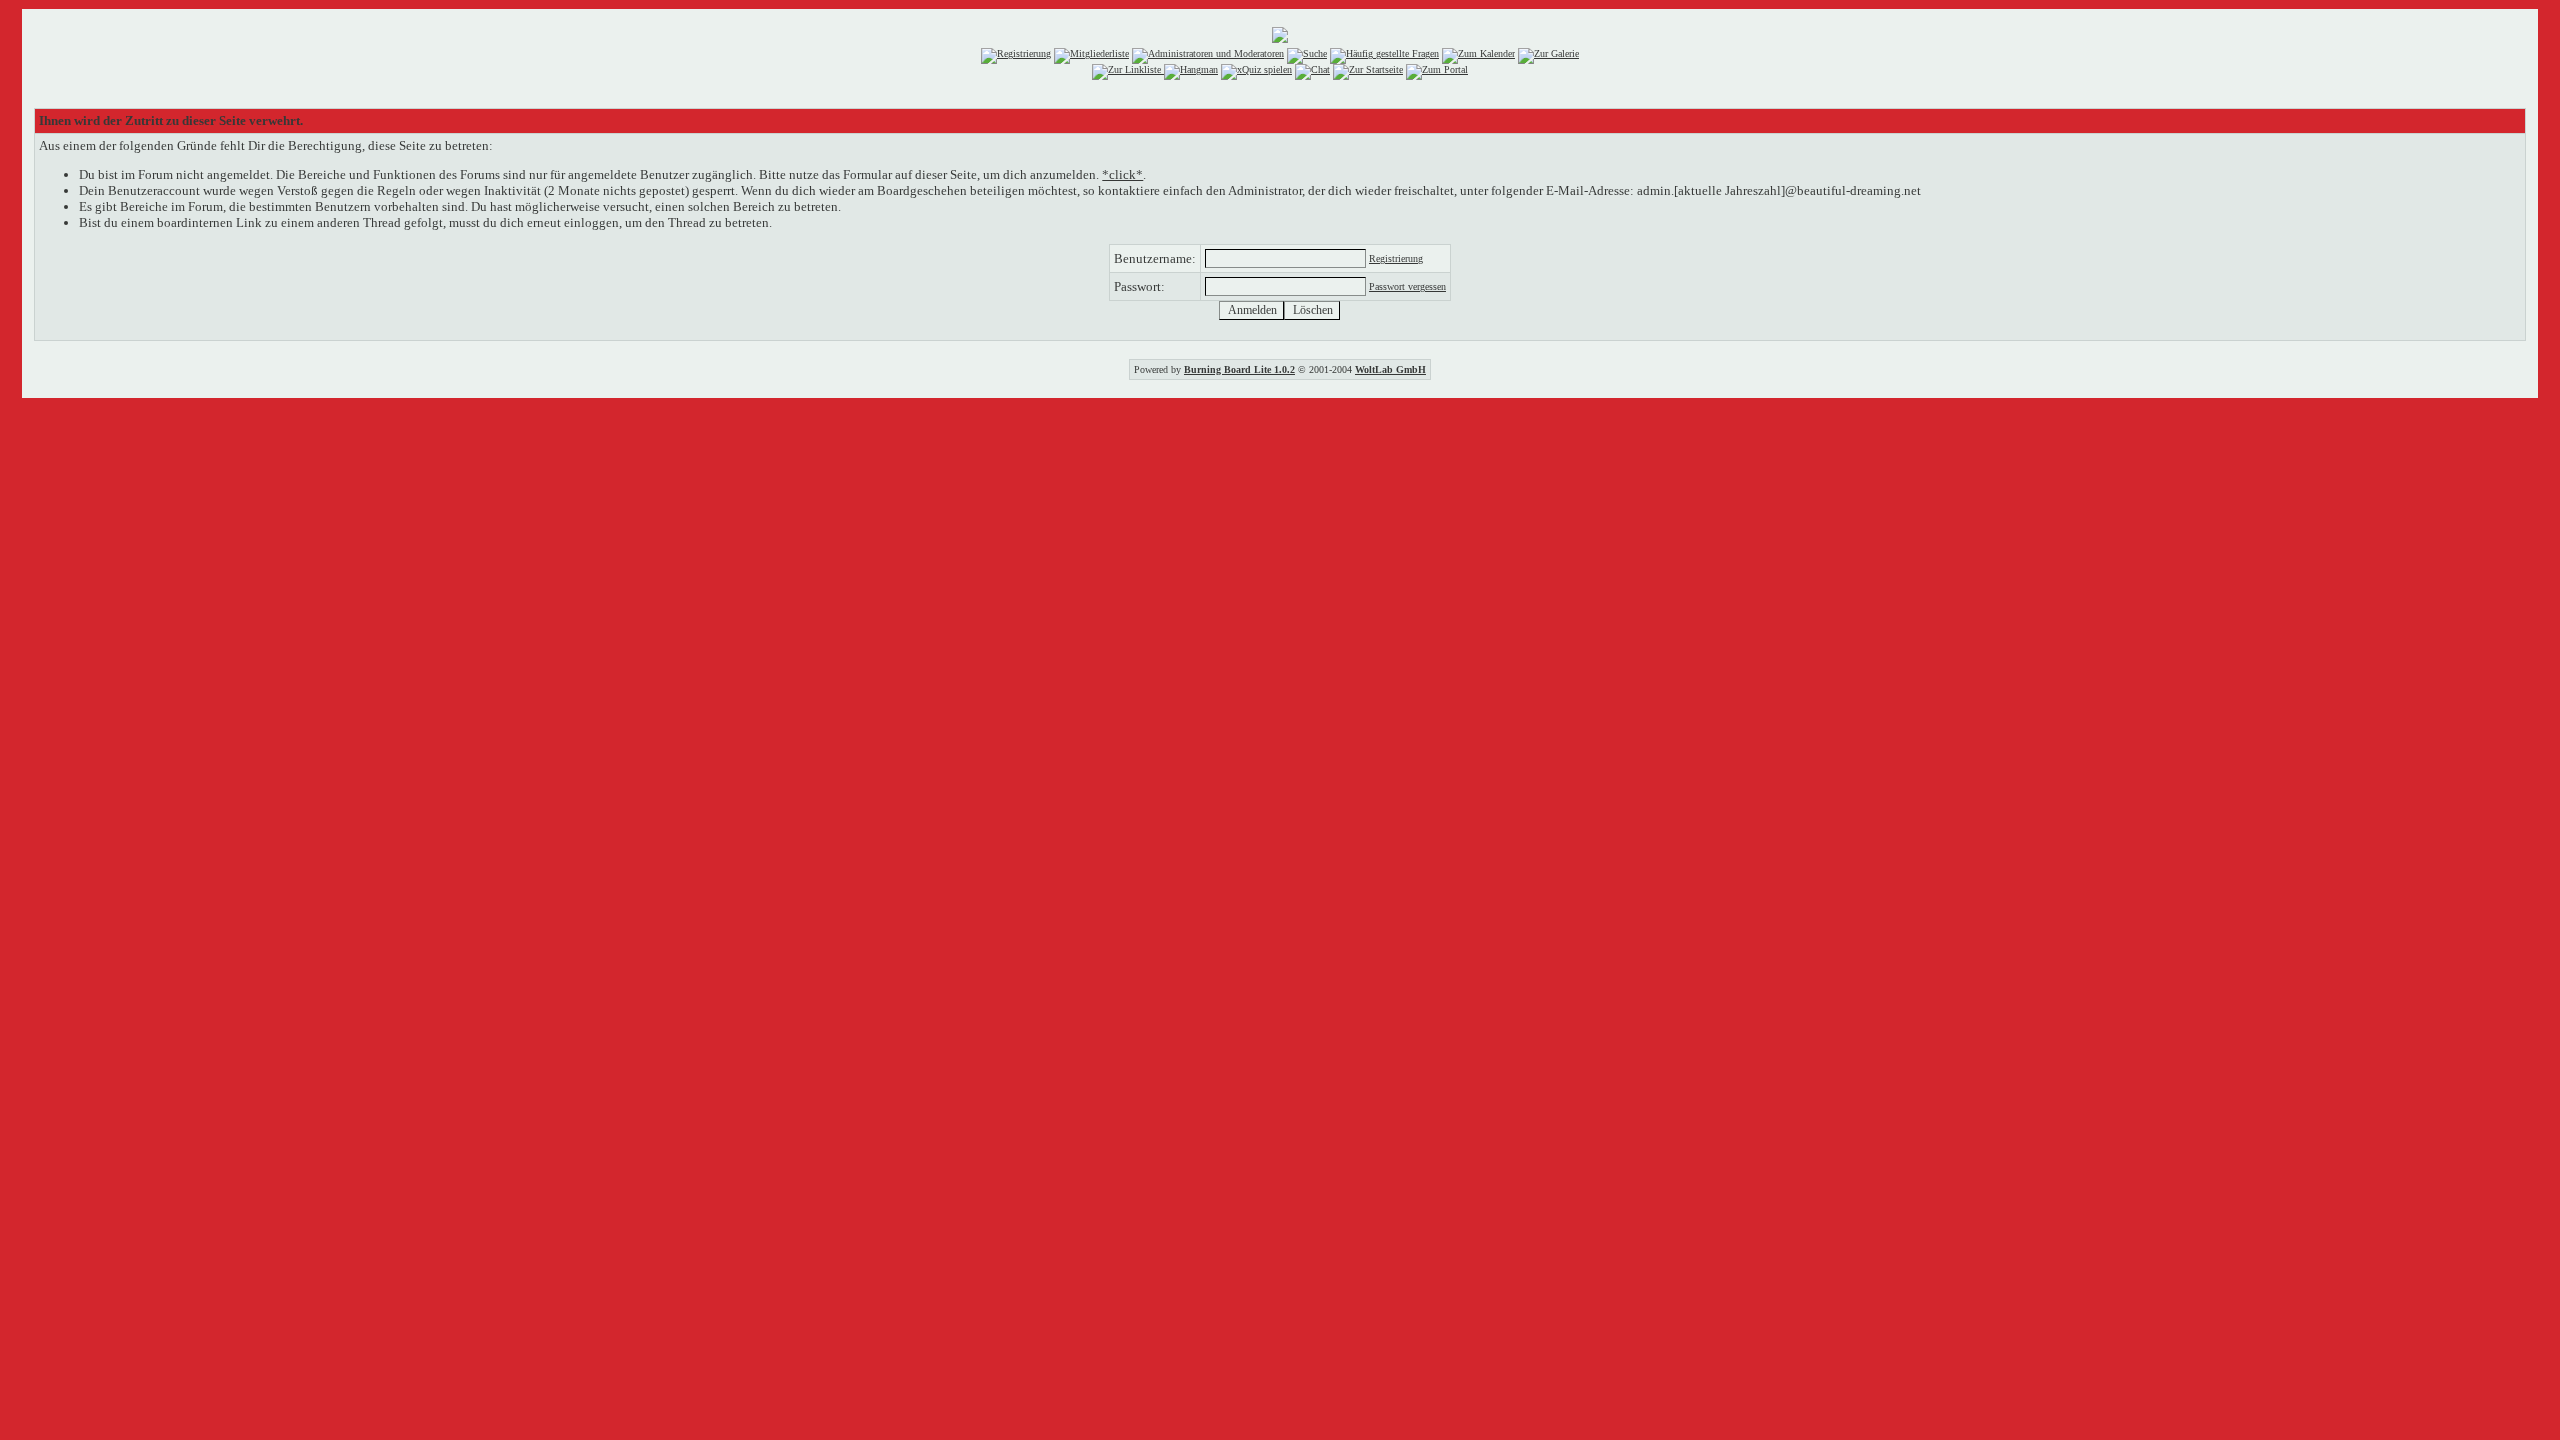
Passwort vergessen (1407, 286)
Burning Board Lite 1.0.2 (1239, 369)
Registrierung (1396, 258)
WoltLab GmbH (1390, 369)
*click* (1122, 174)
